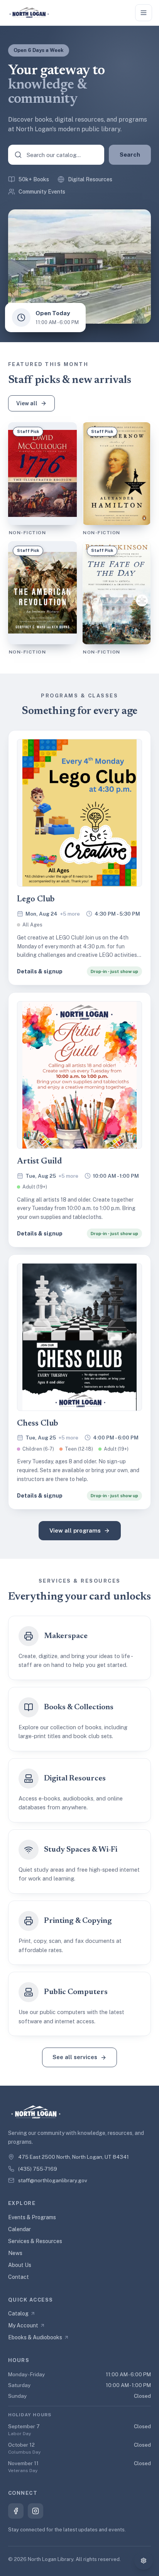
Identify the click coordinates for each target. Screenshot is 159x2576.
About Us (20, 2265)
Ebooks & (35, 2337)
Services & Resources (35, 2241)
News (15, 2253)
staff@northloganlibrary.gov (53, 2180)
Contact (19, 2277)
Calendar (19, 2229)
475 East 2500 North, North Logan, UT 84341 (74, 2157)
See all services (75, 2057)
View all (27, 403)
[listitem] (80, 858)
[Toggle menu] (144, 13)
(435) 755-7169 (38, 2169)
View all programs (75, 1530)
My (23, 2325)
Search (130, 155)
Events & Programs (32, 2217)
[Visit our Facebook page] (16, 2511)
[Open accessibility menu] (144, 2561)
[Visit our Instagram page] (36, 2511)
